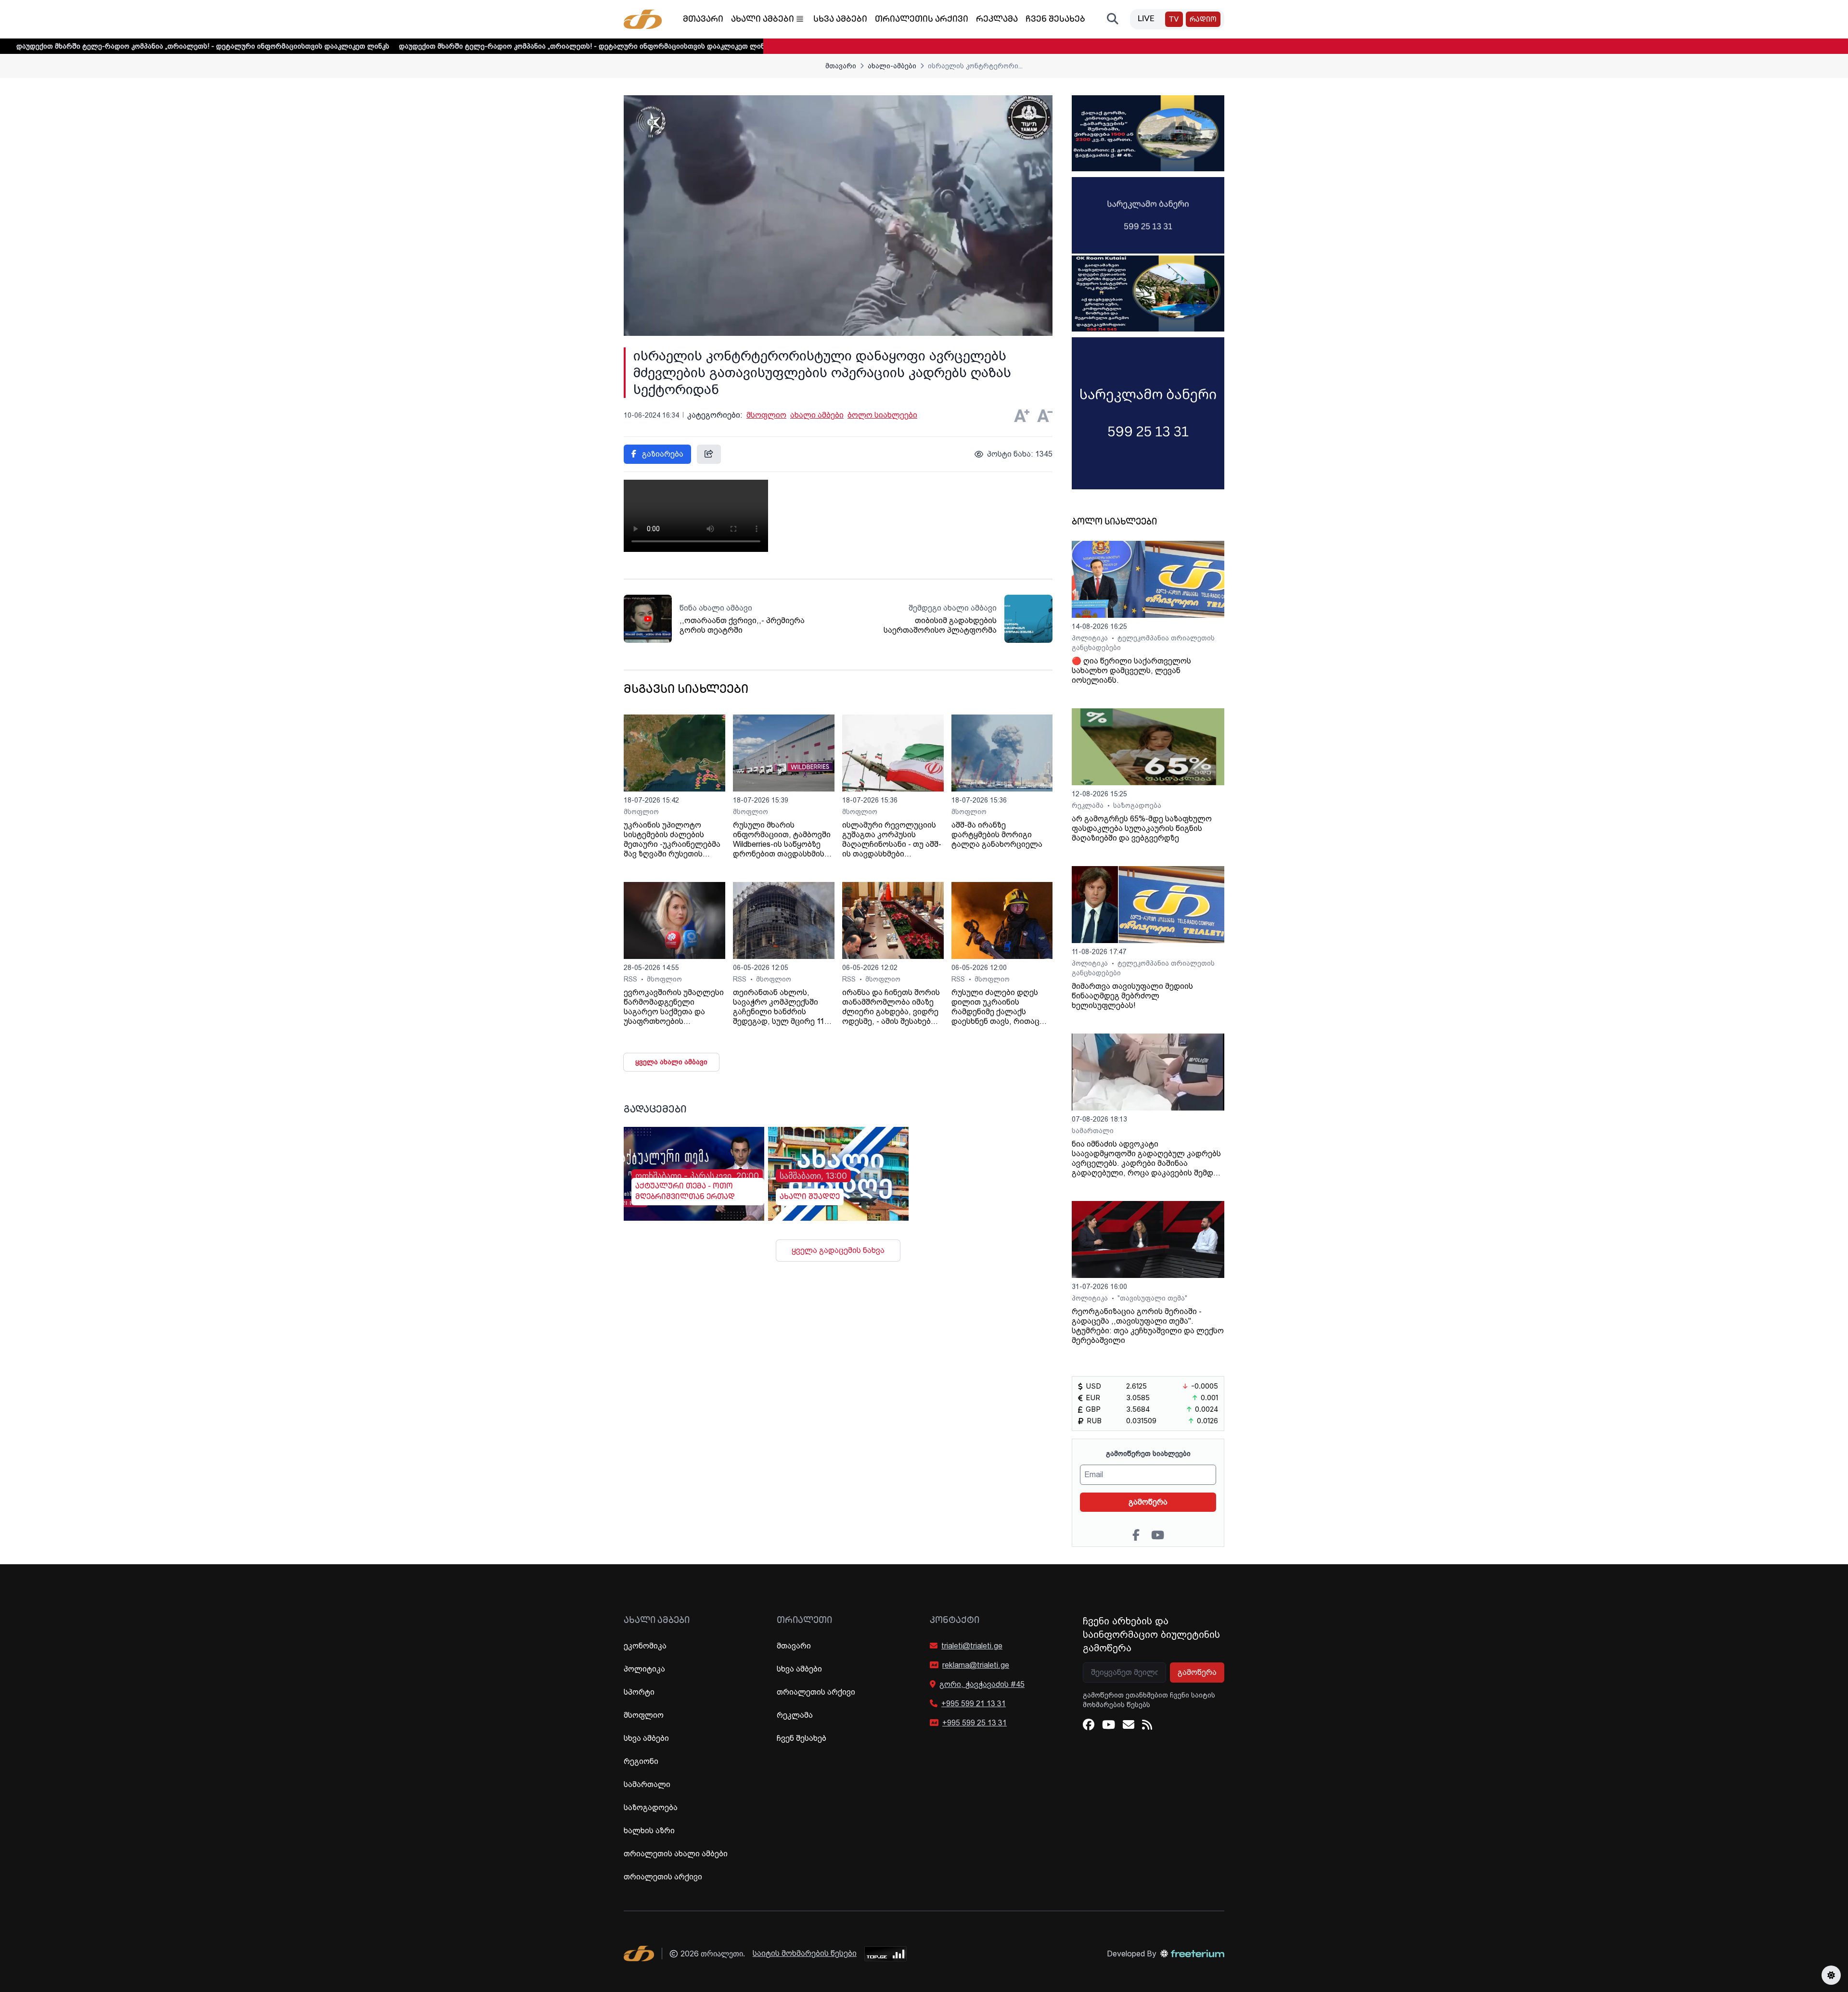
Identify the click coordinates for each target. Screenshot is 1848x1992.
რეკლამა (997, 20)
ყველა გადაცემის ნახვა (838, 1250)
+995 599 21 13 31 (974, 1704)
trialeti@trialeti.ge (972, 1646)
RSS (631, 979)
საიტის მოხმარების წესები (805, 1953)
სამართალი (1093, 1131)
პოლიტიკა (1091, 638)
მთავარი (703, 20)
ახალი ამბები (763, 20)
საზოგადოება (1137, 805)
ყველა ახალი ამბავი (671, 1062)
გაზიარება (662, 454)
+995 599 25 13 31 (975, 1723)
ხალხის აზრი (649, 1831)
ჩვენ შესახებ (1055, 20)
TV (1174, 20)
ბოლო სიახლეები (882, 415)
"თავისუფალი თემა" (1152, 1298)
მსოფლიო (766, 415)
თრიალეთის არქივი (922, 20)
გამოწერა (1148, 1502)
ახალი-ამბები (892, 66)
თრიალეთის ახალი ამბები (676, 1854)
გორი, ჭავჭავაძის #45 (982, 1684)
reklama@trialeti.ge (976, 1665)
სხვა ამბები (840, 20)
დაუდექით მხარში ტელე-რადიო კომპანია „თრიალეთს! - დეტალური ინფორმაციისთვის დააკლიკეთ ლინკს (467, 46)
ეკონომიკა (645, 1646)
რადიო (1203, 20)
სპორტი (639, 1692)
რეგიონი (641, 1761)
